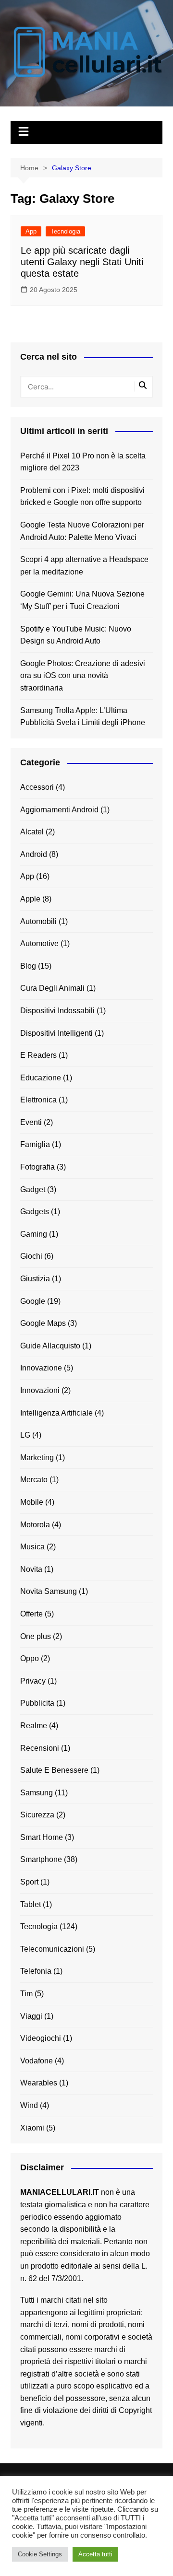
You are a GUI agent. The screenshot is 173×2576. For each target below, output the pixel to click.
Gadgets (35, 1212)
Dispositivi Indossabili (57, 1011)
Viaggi (31, 2016)
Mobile (32, 1502)
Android (34, 854)
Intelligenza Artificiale (56, 1413)
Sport (29, 1882)
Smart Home (42, 1837)
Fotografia (37, 1167)
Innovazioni (40, 1390)
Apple (30, 899)
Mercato (34, 1480)
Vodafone (37, 2061)
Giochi (31, 1256)
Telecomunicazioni (52, 1949)
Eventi (31, 1122)
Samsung (37, 1793)
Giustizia (35, 1279)
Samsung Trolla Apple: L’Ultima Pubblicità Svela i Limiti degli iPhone (83, 717)
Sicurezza (37, 1815)
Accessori (37, 787)
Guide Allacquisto (50, 1346)
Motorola (35, 1525)
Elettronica (38, 1100)
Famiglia (35, 1144)
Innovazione (41, 1368)
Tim (26, 1994)
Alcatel (32, 832)
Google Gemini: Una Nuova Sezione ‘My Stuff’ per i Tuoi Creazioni (82, 600)
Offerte (31, 1614)
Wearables (39, 2083)
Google (33, 1301)
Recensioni (40, 1748)
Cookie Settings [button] (40, 2554)
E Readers (38, 1055)
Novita (31, 1569)
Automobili (38, 921)
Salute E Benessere (54, 1770)
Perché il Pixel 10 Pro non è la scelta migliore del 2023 (83, 462)
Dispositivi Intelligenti (56, 1033)
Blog (28, 966)
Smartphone (41, 1859)
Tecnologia (65, 231)
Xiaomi (32, 2128)
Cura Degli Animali (52, 988)
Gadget (33, 1189)
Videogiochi (41, 2038)
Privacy (33, 1681)
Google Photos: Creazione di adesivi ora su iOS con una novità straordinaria (83, 676)
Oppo (30, 1658)
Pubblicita (37, 1703)
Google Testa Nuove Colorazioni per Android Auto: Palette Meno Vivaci (82, 531)
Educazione (41, 1078)
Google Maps (43, 1323)
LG (25, 1435)
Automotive (39, 943)
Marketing (37, 1458)
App (31, 231)
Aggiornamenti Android (59, 810)
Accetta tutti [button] (95, 2554)
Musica (32, 1547)
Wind (29, 2105)
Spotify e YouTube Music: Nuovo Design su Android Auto (76, 635)
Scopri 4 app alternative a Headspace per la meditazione (84, 566)
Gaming (34, 1234)
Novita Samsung (49, 1591)
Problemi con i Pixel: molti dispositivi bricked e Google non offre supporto (82, 497)
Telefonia (36, 1971)
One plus (36, 1636)
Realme (34, 1726)
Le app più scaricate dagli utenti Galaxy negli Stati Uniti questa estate (82, 262)
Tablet (31, 1904)
